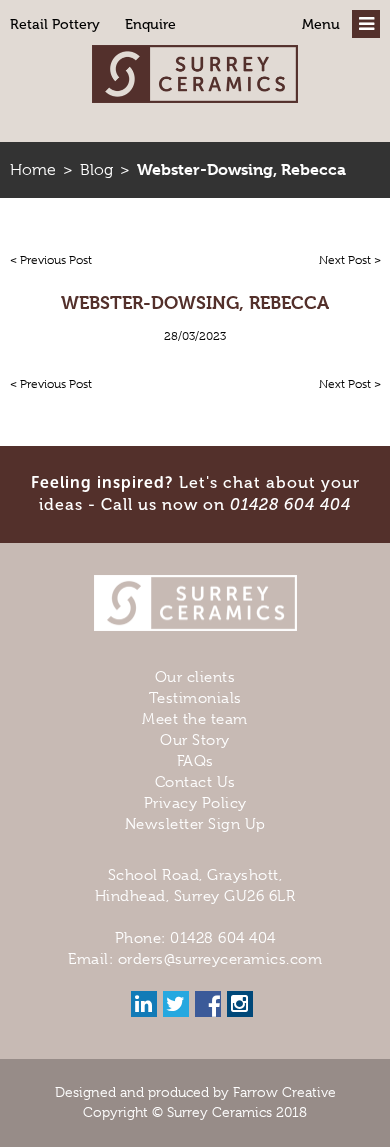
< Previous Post (51, 260)
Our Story (195, 740)
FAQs (195, 761)
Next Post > (350, 260)
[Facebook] (208, 1004)
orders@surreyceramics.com (220, 959)
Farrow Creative (284, 1092)
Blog (96, 170)
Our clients (195, 677)
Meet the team (195, 719)
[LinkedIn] (144, 1004)
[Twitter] (176, 1004)
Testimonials (195, 698)
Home (33, 170)
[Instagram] (240, 1004)
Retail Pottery (55, 24)
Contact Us (195, 782)
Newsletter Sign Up (195, 824)
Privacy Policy (195, 803)
